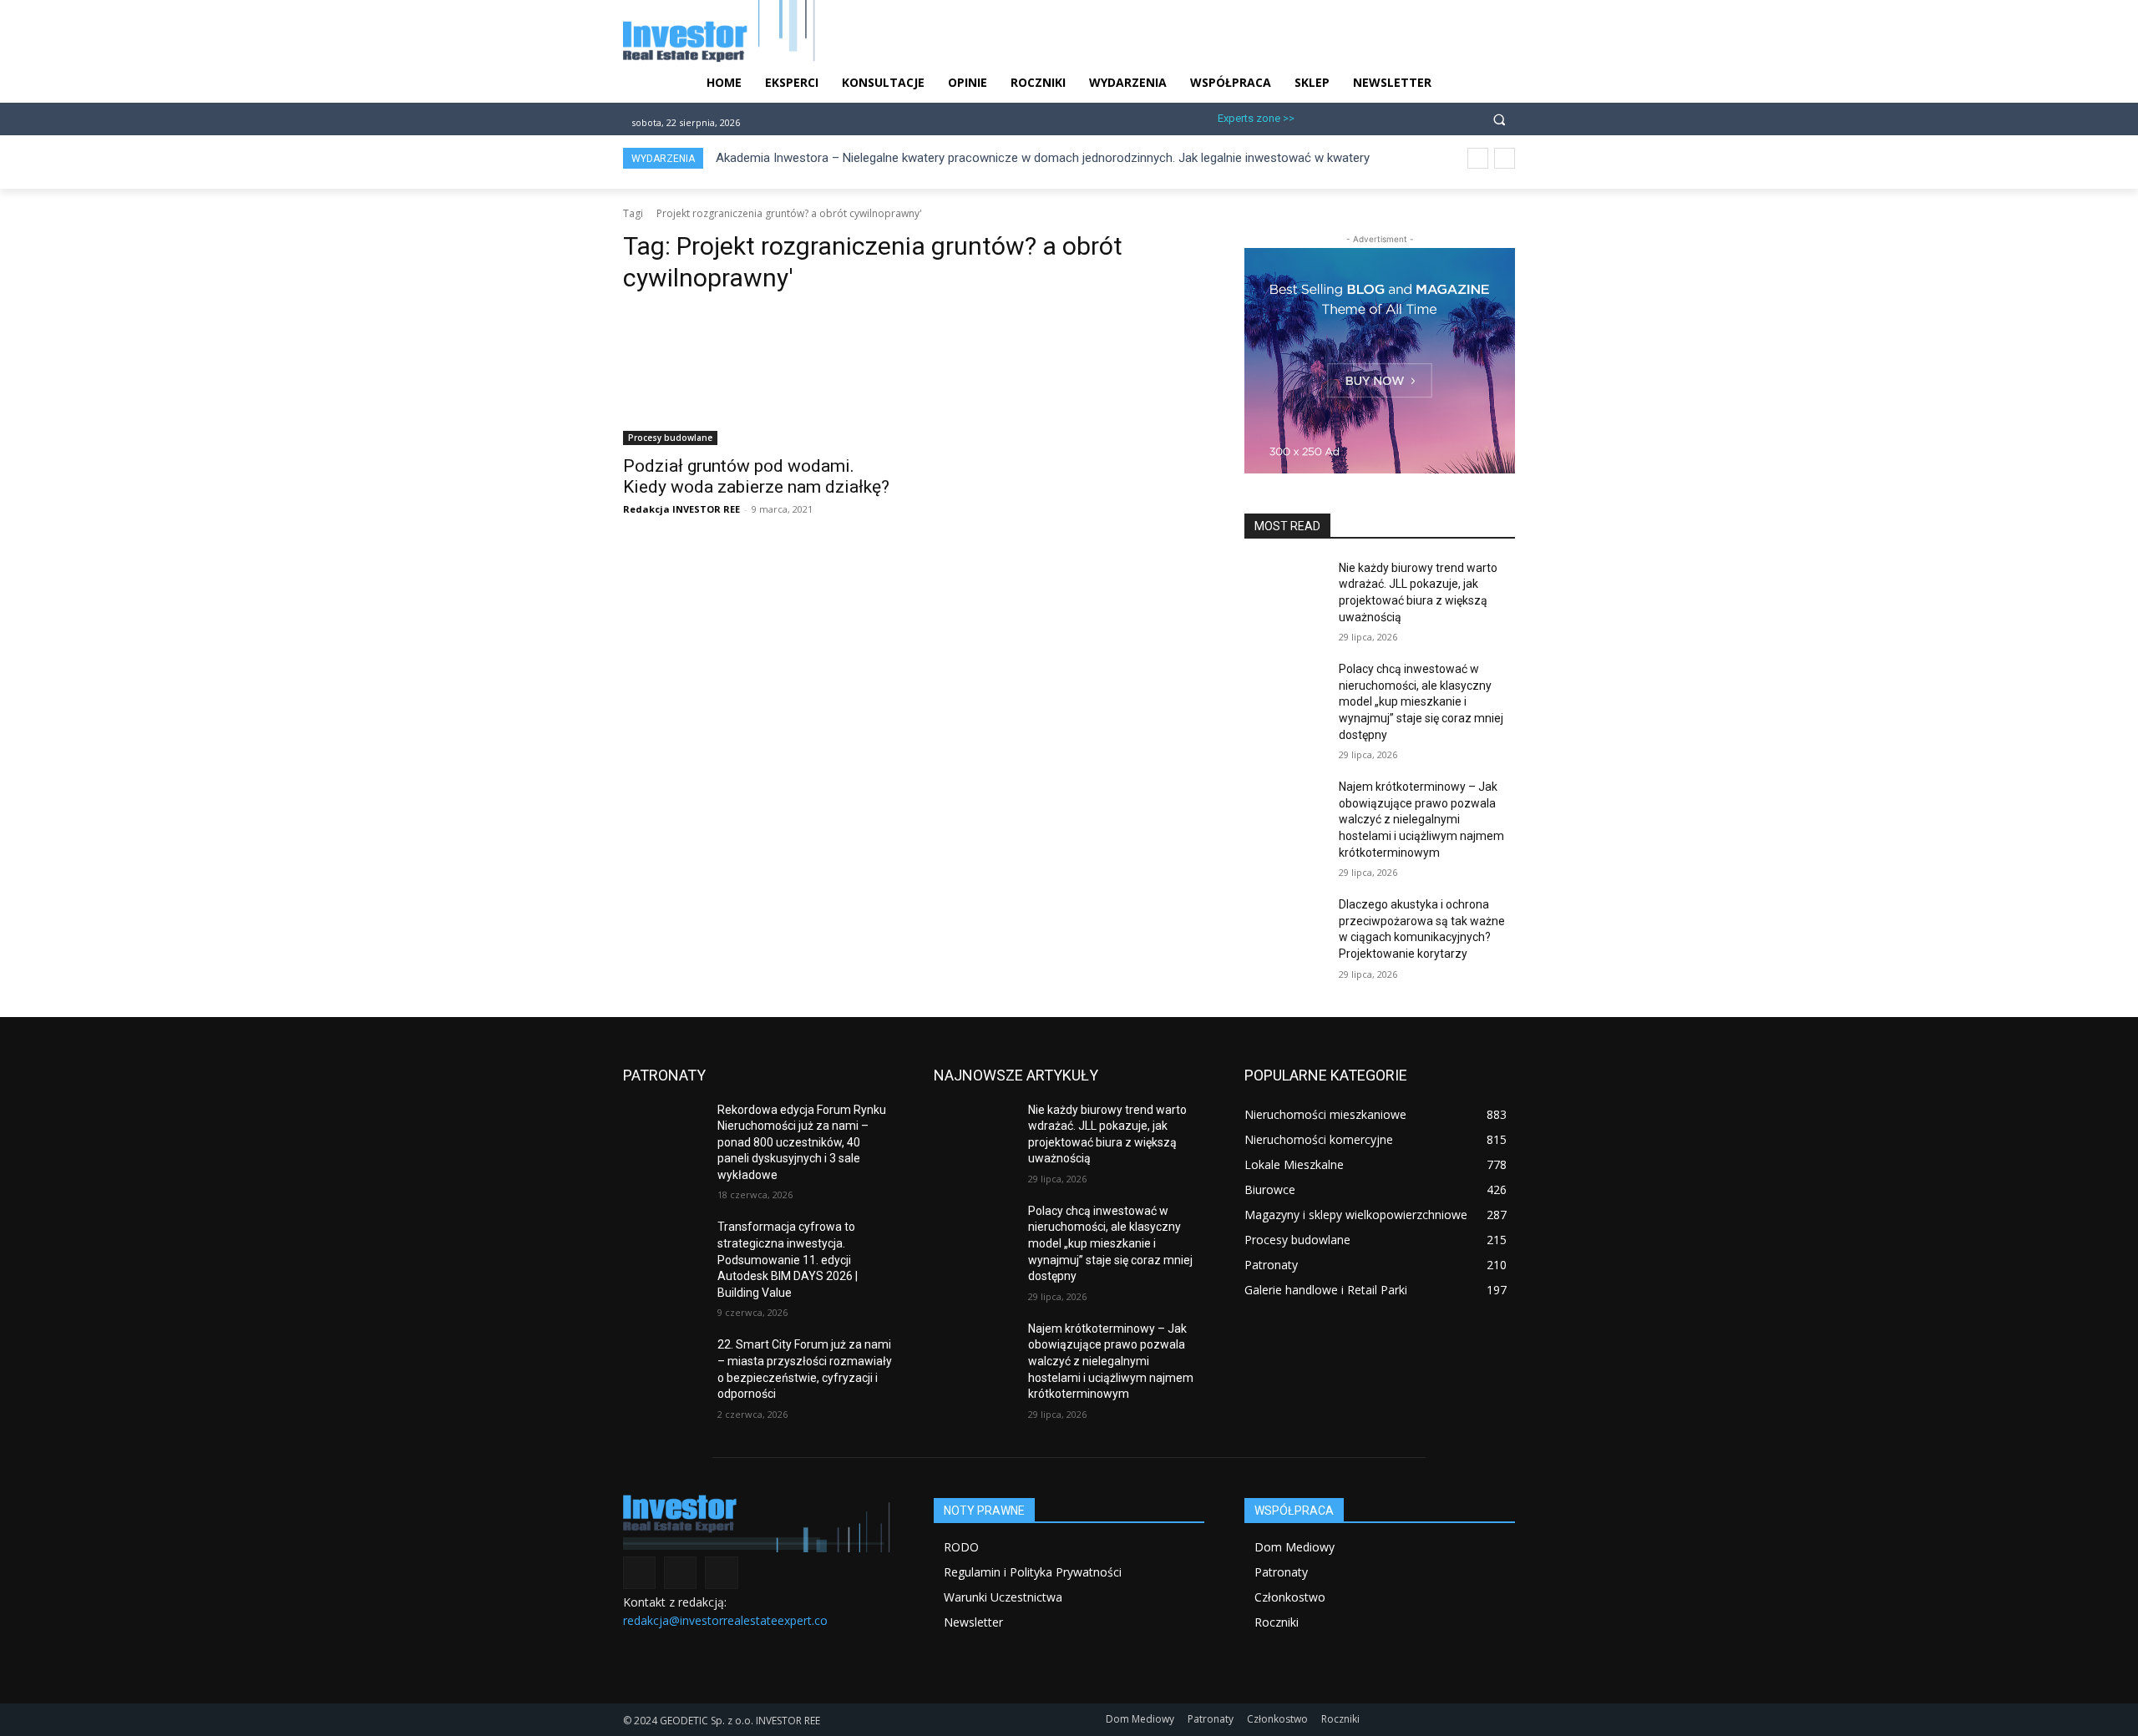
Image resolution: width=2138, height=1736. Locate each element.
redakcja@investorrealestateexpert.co (725, 1620)
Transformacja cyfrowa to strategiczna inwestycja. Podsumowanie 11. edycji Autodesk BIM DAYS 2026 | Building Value (788, 1259)
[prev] (1478, 158)
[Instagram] (1341, 116)
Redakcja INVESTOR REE (681, 509)
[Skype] (1396, 116)
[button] (1499, 119)
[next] (1505, 158)
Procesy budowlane (670, 438)
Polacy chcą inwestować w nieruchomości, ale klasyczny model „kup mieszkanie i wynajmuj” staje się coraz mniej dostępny (1421, 701)
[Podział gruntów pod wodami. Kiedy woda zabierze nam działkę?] (758, 377)
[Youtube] (1424, 116)
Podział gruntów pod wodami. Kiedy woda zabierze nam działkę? (756, 476)
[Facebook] (1314, 116)
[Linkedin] (1368, 116)
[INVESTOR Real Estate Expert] (758, 1523)
